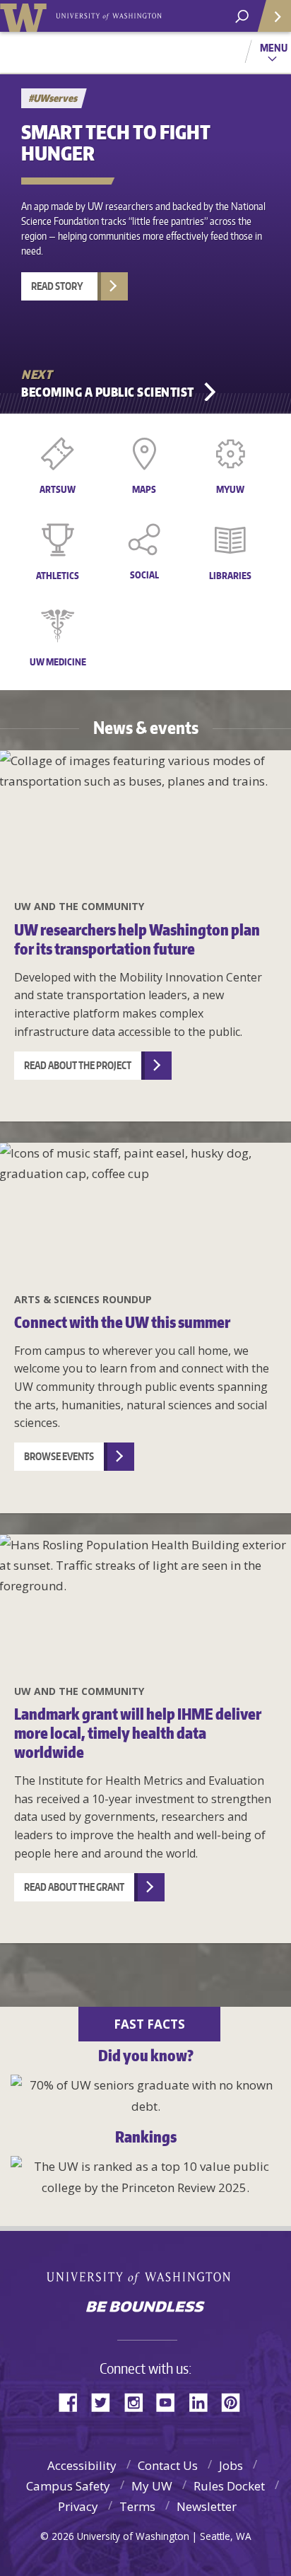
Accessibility (82, 2465)
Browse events (59, 1456)
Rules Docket (229, 2486)
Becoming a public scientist (108, 392)
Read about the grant (74, 1887)
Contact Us (168, 2465)
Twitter (106, 2401)
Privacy (78, 2506)
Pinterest (236, 2401)
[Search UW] (242, 17)
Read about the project (78, 1065)
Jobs (231, 2465)
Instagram (138, 2401)
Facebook (73, 2401)
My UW (152, 2486)
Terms (137, 2506)
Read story (57, 286)
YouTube (171, 2401)
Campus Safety (68, 2486)
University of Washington (146, 2277)
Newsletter (207, 2506)
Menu (274, 47)
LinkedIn (203, 2401)
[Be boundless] (145, 2308)
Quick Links (273, 16)
